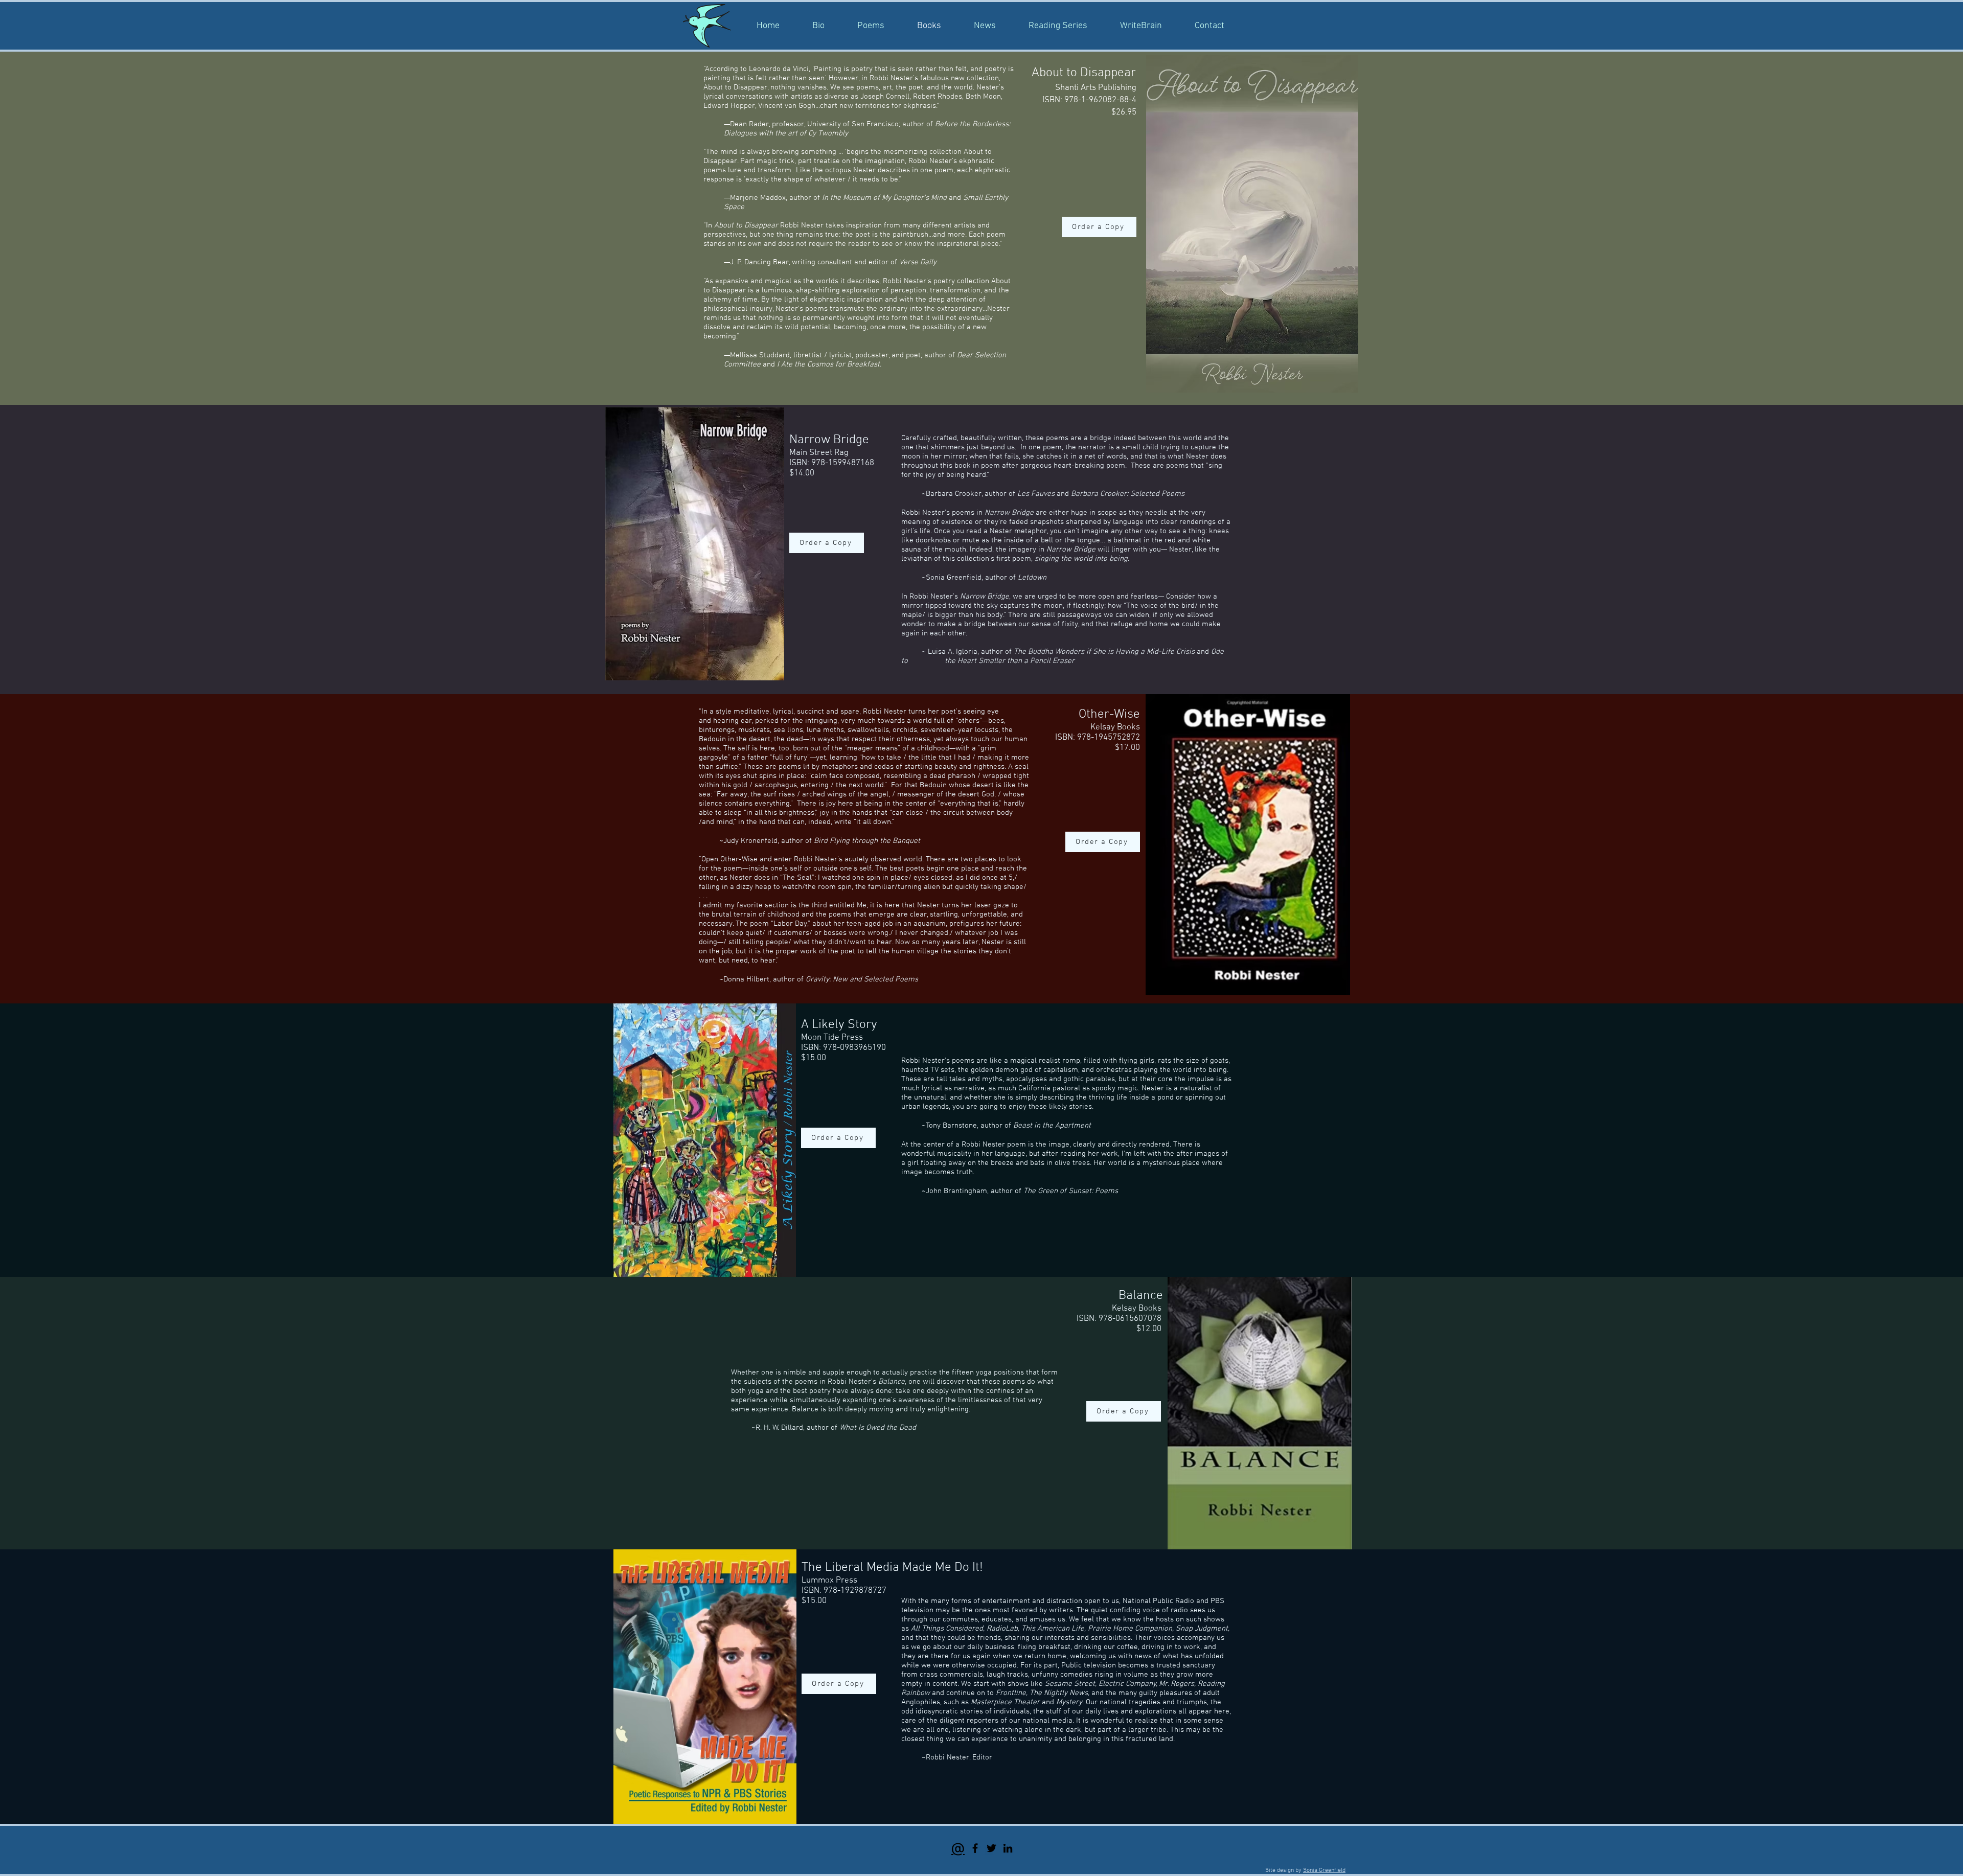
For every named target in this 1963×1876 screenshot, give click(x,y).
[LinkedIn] (1008, 1848)
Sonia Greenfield (1324, 1870)
